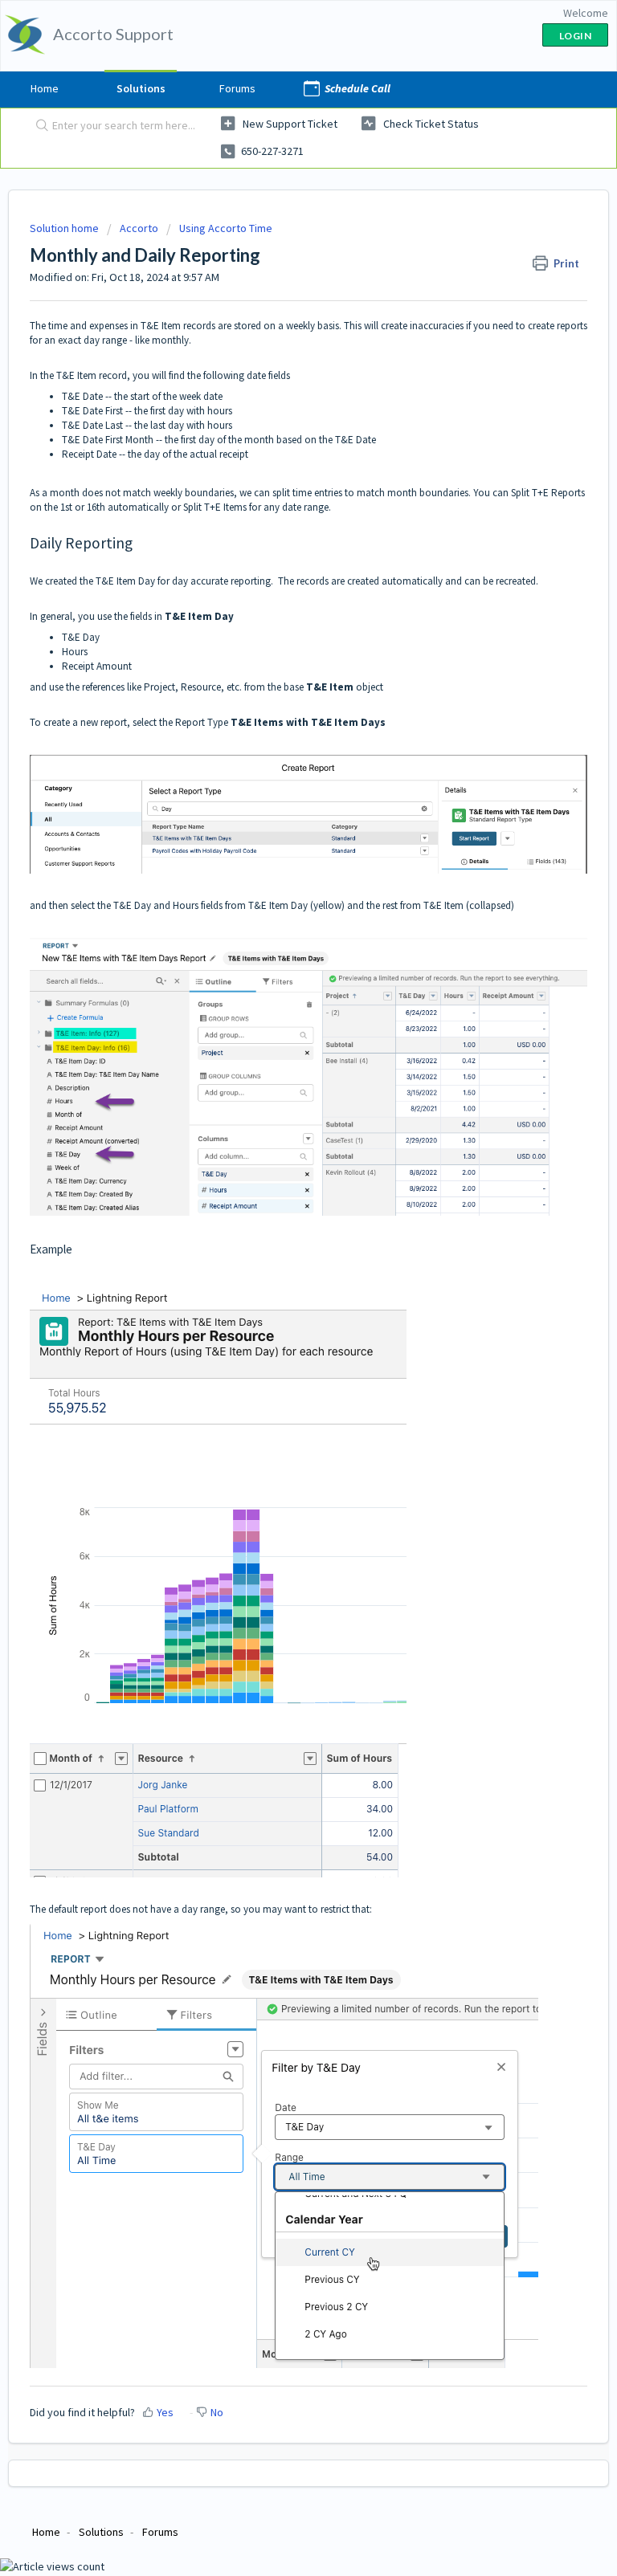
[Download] (279, 1311)
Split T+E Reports (548, 493)
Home (45, 88)
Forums (237, 88)
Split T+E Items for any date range (256, 507)
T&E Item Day (125, 581)
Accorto (139, 228)
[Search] (39, 126)
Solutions (141, 88)
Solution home (65, 228)
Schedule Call (358, 88)
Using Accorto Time (226, 228)
